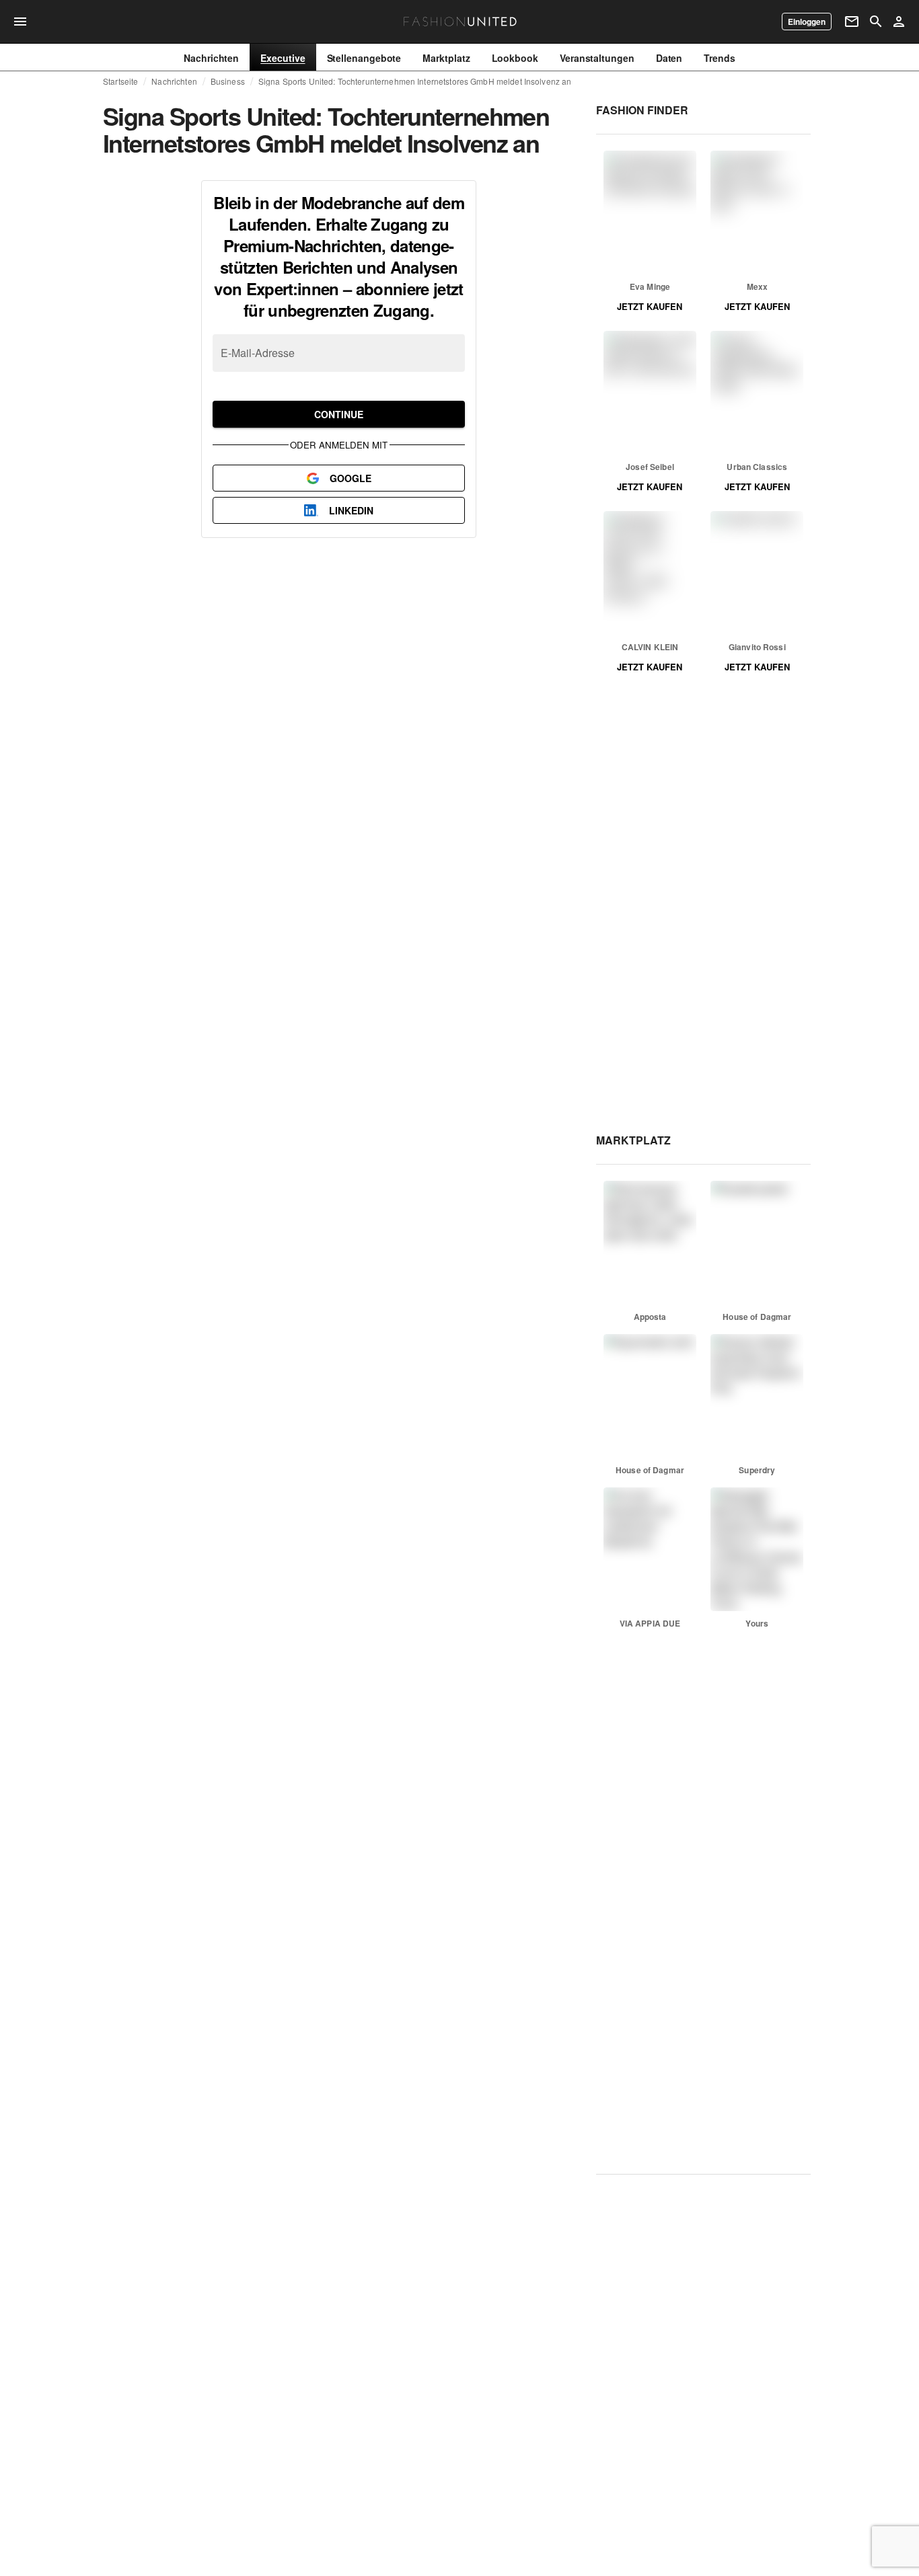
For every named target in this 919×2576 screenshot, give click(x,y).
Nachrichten (174, 81)
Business (228, 81)
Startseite (120, 81)
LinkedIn (351, 510)
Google (351, 478)
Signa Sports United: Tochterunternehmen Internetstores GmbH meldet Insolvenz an (415, 81)
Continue (339, 414)
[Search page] (876, 22)
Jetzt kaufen (650, 306)
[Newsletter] (852, 22)
